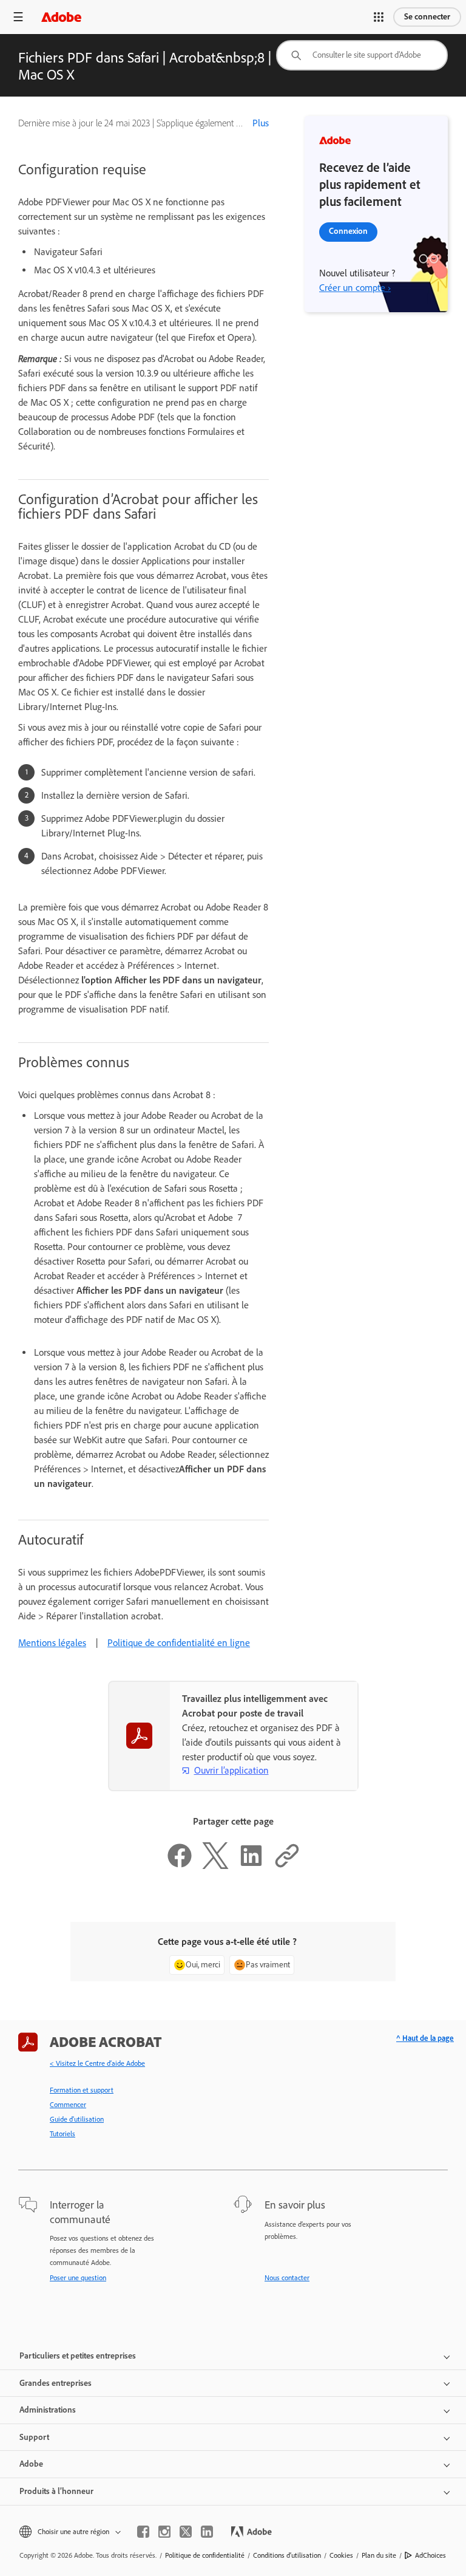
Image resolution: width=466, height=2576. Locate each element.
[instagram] (164, 2532)
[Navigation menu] (18, 17)
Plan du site (379, 2555)
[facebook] (143, 2532)
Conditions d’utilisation (287, 2555)
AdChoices (431, 2555)
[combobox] (362, 55)
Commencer (68, 2105)
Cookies (341, 2555)
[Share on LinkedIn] (251, 1866)
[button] (379, 17)
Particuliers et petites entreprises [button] (78, 2356)
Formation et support (82, 2090)
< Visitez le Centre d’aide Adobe (97, 2063)
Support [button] (34, 2437)
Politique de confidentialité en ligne (179, 1643)
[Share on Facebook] (180, 1866)
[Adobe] (61, 17)
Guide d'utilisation (77, 2119)
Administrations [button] (48, 2410)
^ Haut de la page (425, 2038)
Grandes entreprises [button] (56, 2383)
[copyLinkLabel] (287, 1866)
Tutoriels (62, 2134)
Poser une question (78, 2278)
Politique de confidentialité (205, 2555)
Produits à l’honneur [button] (56, 2491)
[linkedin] (207, 2532)
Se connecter (427, 17)
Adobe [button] (31, 2464)
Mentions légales (52, 1643)
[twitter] (186, 2532)
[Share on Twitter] (215, 1866)
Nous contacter (287, 2278)
